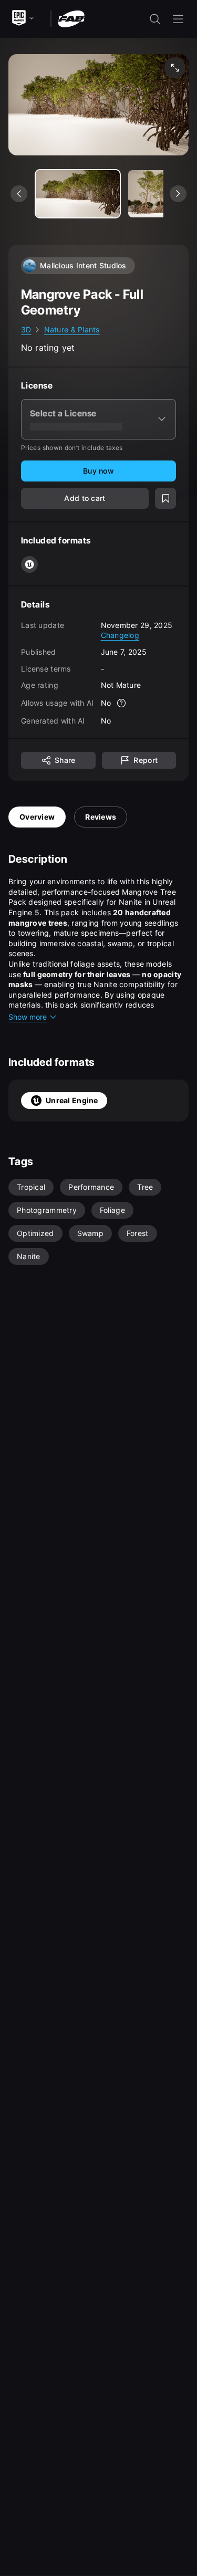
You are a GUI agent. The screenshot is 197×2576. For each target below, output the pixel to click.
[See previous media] (19, 194)
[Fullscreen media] (175, 68)
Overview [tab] (37, 817)
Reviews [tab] (101, 817)
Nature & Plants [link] (72, 329)
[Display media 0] (78, 194)
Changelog (120, 635)
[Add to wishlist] (165, 498)
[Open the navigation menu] (178, 19)
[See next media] (178, 194)
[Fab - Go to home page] (71, 18)
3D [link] (26, 329)
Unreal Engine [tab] (72, 1100)
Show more (28, 1017)
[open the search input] (155, 19)
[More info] (121, 703)
